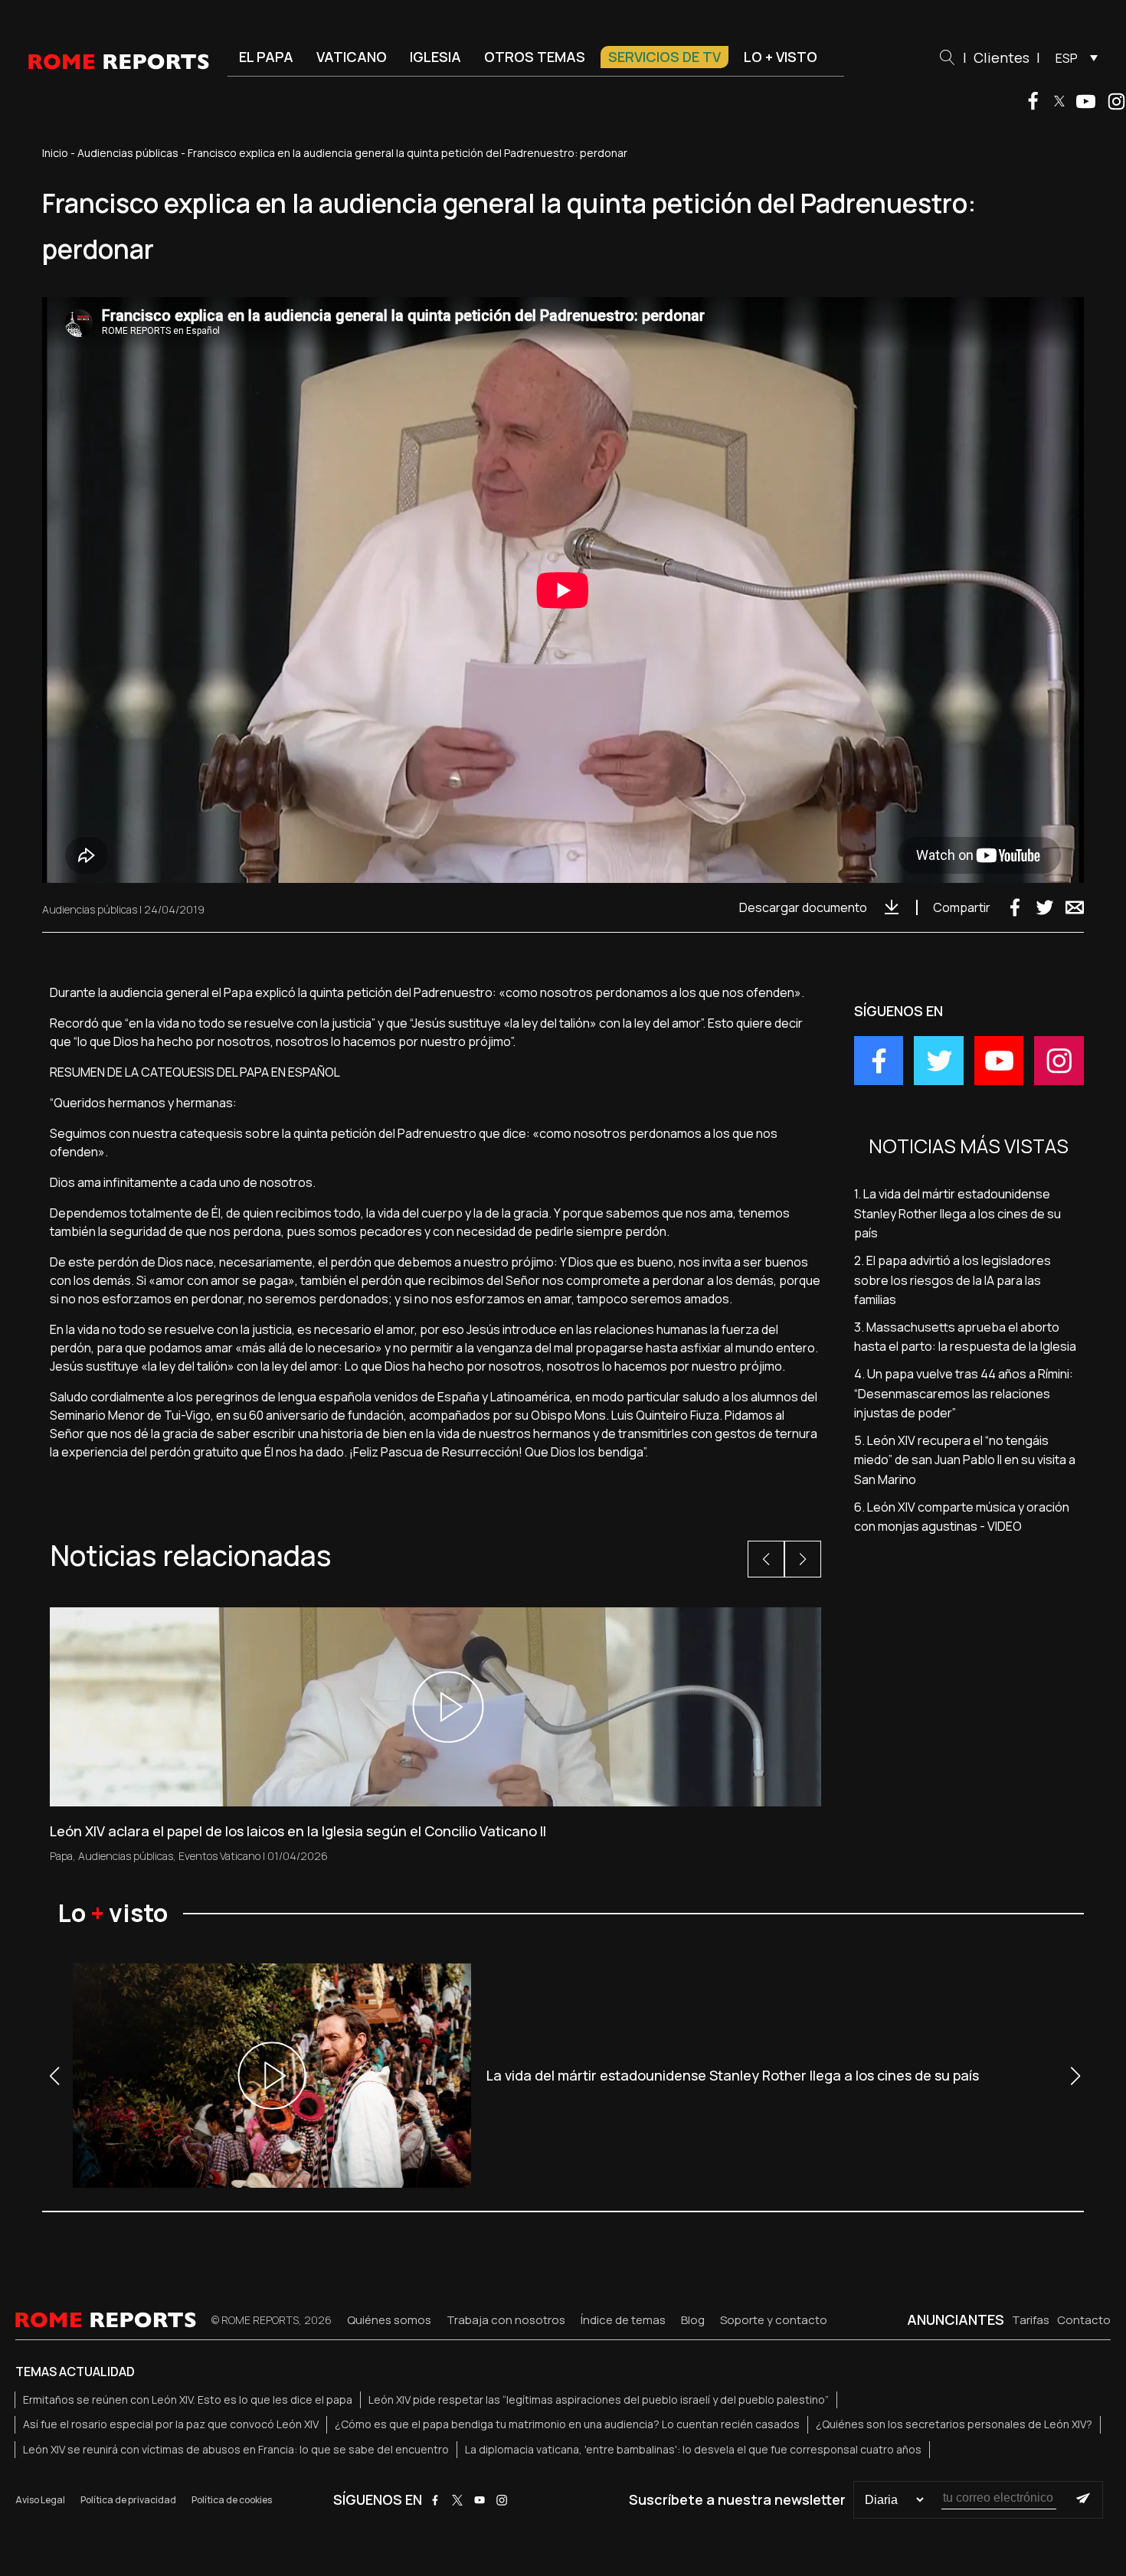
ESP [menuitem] (1067, 58)
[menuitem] (1073, 57)
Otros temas (535, 57)
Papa (61, 1856)
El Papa (266, 57)
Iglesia (435, 57)
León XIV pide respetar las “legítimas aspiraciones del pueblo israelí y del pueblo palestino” (599, 2399)
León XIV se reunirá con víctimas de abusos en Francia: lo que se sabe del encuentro (236, 2449)
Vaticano (352, 57)
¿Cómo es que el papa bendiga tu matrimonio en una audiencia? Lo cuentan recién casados (567, 2424)
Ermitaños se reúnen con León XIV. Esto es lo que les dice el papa (188, 2399)
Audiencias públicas (128, 153)
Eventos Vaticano (219, 1856)
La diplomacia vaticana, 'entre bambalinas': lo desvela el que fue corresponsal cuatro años (693, 2449)
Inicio (55, 153)
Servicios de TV (664, 57)
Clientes (1002, 57)
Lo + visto (781, 57)
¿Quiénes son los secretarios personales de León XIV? (954, 2424)
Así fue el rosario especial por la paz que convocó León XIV (171, 2424)
